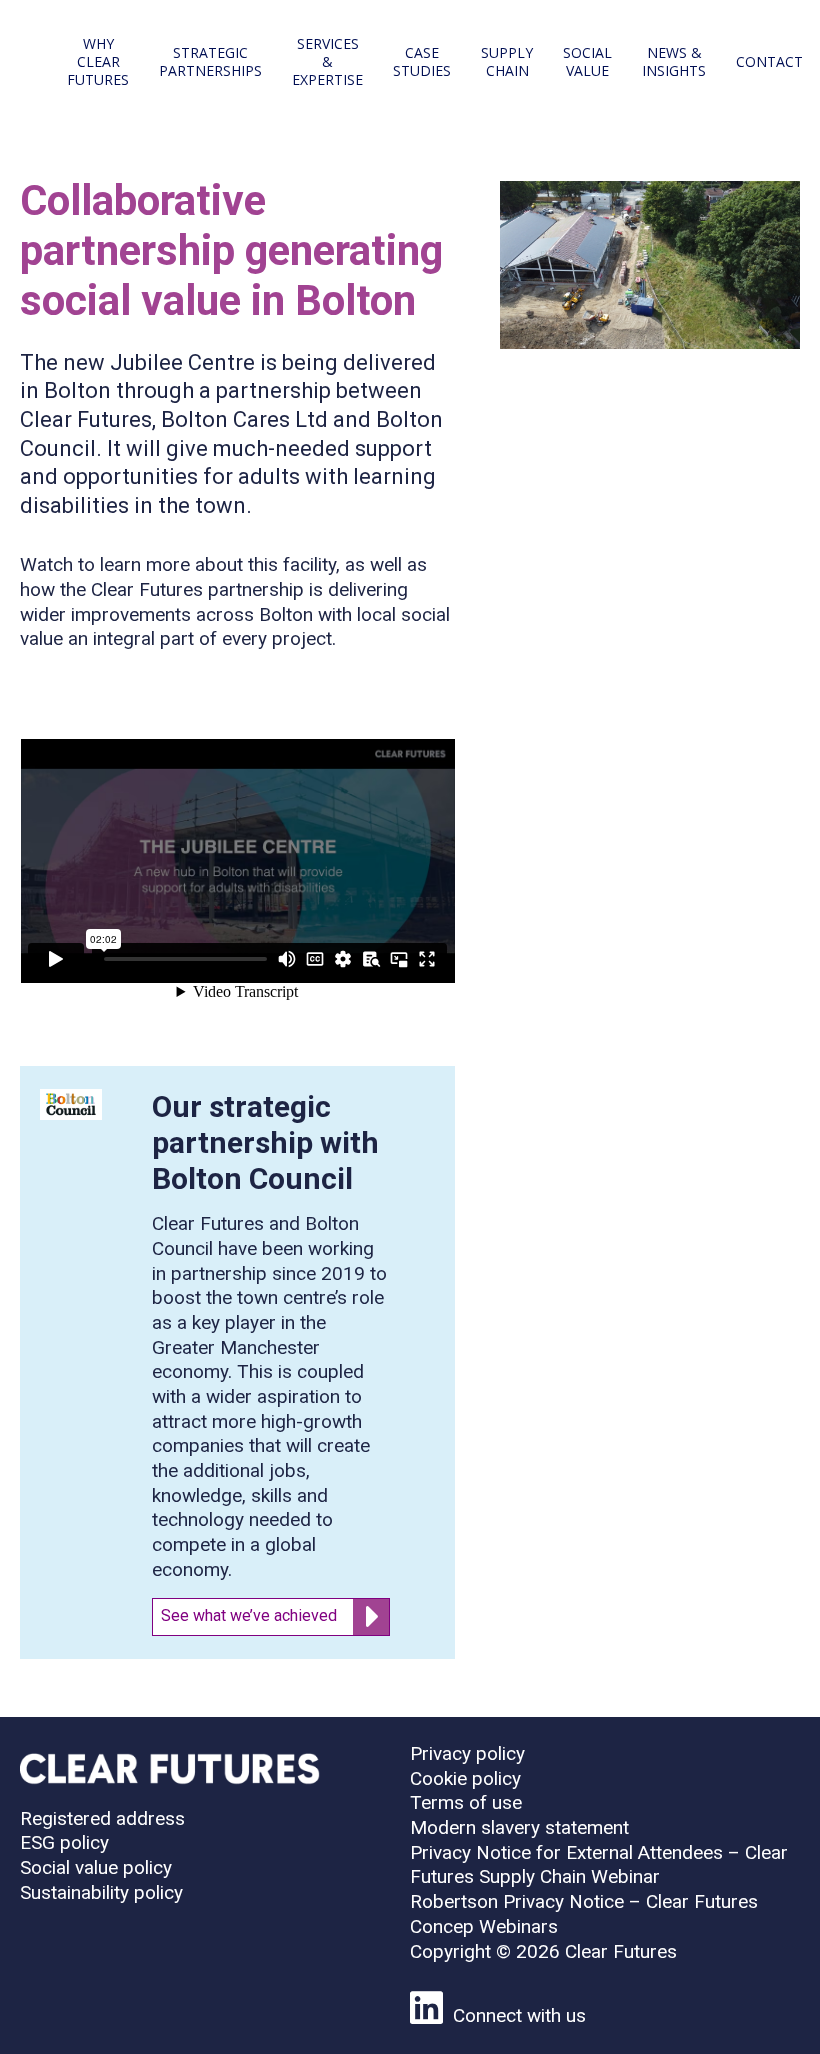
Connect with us (519, 2015)
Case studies (422, 61)
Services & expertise (327, 61)
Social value (587, 61)
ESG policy (64, 1842)
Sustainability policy (101, 1892)
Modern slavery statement (519, 1827)
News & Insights (674, 61)
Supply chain (507, 61)
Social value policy (96, 1867)
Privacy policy (467, 1753)
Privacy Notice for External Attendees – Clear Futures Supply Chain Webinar (599, 1865)
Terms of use (466, 1802)
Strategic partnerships (210, 61)
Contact (769, 61)
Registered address (102, 1818)
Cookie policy (465, 1778)
